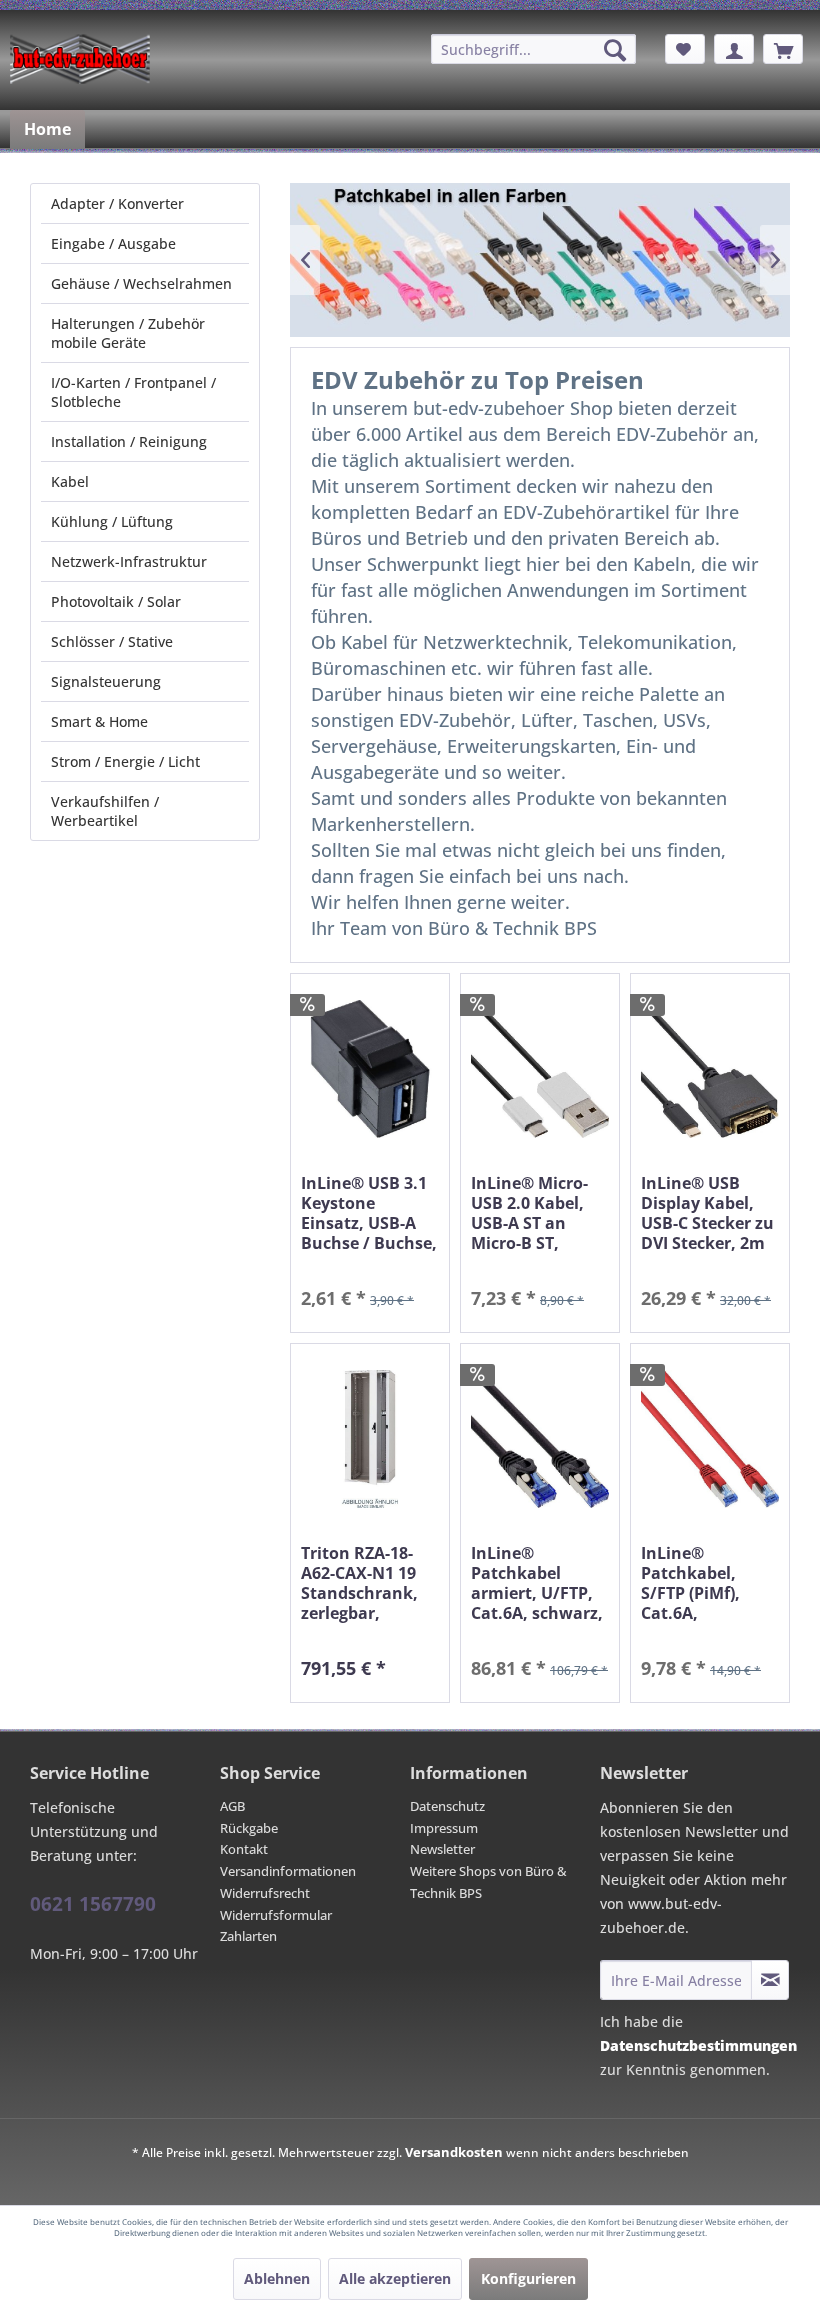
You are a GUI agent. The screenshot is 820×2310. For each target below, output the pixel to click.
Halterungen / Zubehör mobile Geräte (128, 333)
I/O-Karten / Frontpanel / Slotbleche (133, 392)
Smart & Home (99, 721)
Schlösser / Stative (112, 641)
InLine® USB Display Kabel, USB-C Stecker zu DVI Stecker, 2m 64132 (707, 1213)
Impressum (444, 1828)
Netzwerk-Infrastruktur (129, 561)
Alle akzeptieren (395, 2278)
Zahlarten (248, 1936)
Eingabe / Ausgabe (113, 243)
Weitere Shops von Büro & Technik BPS (488, 1882)
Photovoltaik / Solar (116, 601)
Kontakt (244, 1849)
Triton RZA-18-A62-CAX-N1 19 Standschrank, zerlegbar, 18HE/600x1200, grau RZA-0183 (362, 1583)
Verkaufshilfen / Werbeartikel (105, 811)
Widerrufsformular (276, 1915)
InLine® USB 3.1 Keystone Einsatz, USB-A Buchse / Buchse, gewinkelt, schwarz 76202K (369, 1213)
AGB (232, 1806)
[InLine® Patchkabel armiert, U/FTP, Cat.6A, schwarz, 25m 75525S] (540, 1438)
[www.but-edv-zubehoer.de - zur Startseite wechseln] (80, 59)
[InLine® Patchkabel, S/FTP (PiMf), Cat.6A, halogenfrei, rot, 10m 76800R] (710, 1438)
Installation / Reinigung (129, 441)
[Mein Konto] (734, 49)
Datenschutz (447, 1806)
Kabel (70, 481)
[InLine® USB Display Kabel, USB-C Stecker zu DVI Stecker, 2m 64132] (710, 1068)
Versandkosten (454, 2152)
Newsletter (442, 1849)
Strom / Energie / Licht (125, 761)
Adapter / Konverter (117, 203)
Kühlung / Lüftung (112, 521)
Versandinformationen (288, 1871)
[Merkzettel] (685, 49)
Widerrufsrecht (265, 1893)
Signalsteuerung (106, 681)
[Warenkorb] (783, 49)
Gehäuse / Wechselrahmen (141, 283)
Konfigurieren (528, 2278)
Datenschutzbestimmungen (698, 2045)
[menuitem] (533, 49)
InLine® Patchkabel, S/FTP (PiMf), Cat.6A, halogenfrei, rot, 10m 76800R (706, 1583)
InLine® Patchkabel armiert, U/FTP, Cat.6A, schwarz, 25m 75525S (537, 1583)
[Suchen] (615, 50)
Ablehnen (277, 2278)
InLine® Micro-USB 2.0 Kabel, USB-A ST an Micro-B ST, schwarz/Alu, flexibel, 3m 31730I (529, 1213)
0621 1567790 (93, 1904)
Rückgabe (249, 1828)
